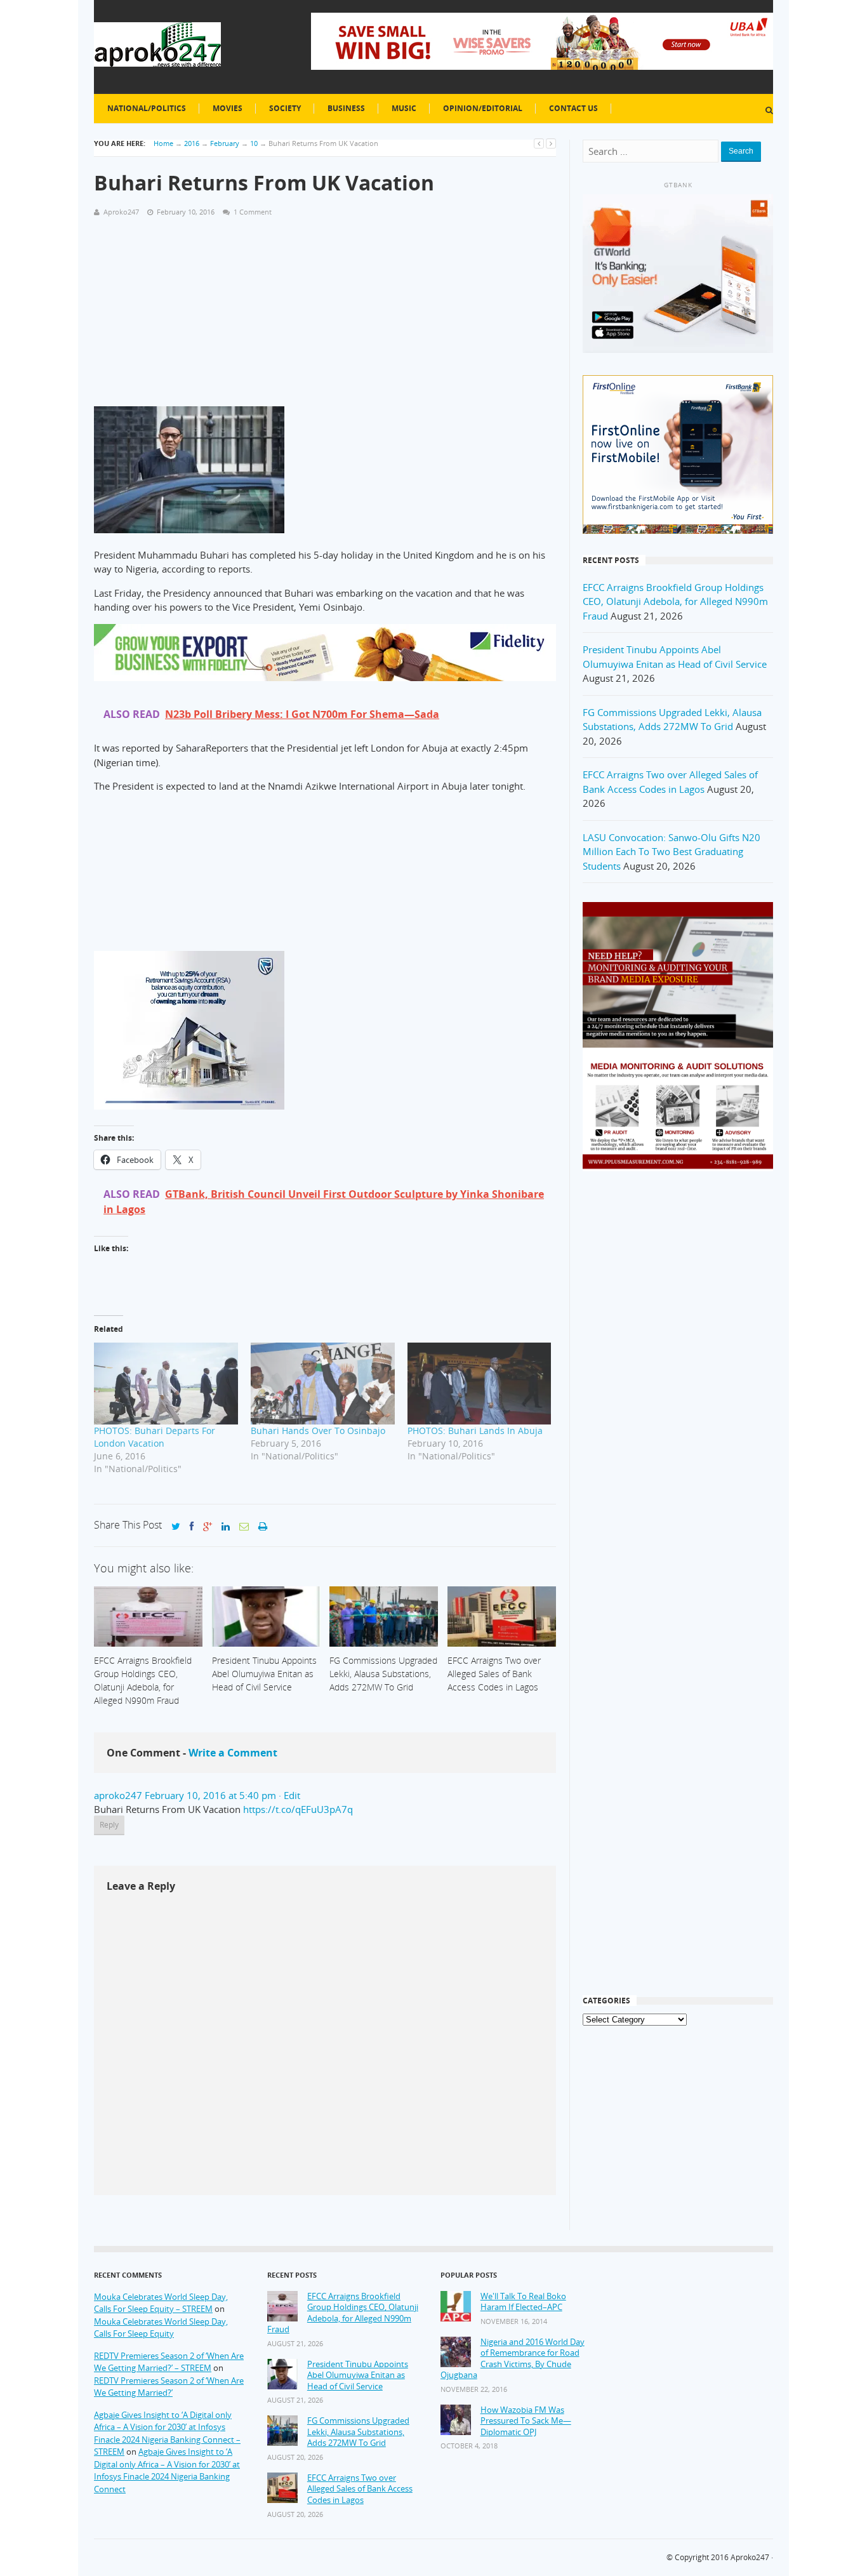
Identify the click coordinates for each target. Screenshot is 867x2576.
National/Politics (147, 108)
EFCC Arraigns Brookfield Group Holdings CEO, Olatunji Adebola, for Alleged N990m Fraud (675, 601)
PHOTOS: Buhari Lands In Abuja (475, 1431)
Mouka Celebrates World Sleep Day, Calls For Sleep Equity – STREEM (161, 2303)
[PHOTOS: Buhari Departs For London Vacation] (166, 1384)
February (225, 143)
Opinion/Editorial (483, 108)
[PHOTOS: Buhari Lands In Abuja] (480, 1384)
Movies (228, 108)
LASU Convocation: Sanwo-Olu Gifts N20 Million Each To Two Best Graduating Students (672, 852)
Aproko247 (750, 2557)
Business (346, 108)
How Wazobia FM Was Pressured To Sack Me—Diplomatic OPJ (526, 2421)
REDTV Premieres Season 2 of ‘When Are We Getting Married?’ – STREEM (169, 2362)
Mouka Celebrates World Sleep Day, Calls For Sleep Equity (161, 2328)
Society (285, 108)
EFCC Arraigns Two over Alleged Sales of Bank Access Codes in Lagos (360, 2489)
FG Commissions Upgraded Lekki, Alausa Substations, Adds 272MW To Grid (358, 2432)
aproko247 (118, 1795)
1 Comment (253, 212)
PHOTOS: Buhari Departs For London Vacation (155, 1437)
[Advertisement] (325, 317)
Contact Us (573, 108)
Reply (109, 1825)
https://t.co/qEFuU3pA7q (298, 1809)
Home (163, 143)
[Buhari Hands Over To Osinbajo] (323, 1384)
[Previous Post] (539, 143)
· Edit (289, 1795)
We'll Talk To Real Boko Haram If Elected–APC (523, 2302)
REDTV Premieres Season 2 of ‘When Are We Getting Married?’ (169, 2387)
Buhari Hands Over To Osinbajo (318, 1431)
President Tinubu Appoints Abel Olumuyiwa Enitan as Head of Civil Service (358, 2375)
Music (404, 108)
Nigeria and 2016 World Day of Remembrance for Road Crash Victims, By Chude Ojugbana (513, 2359)
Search (741, 151)
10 (254, 143)
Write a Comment (233, 1753)
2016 (192, 143)
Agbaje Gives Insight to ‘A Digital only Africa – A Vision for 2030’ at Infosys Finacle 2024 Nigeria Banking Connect (167, 2470)
